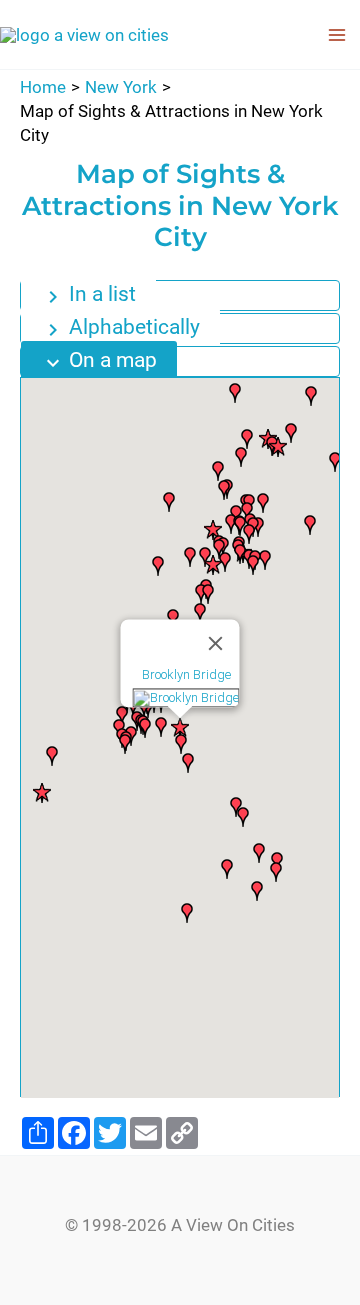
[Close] (216, 644)
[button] (42, 793)
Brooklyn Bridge (186, 675)
